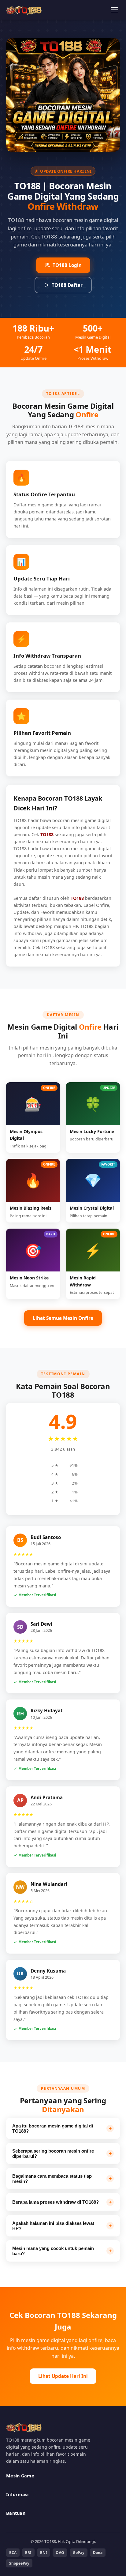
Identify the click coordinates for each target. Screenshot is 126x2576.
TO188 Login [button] (67, 265)
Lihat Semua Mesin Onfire (63, 1318)
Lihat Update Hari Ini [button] (63, 2376)
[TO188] (24, 10)
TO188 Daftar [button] (67, 285)
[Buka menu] (114, 10)
